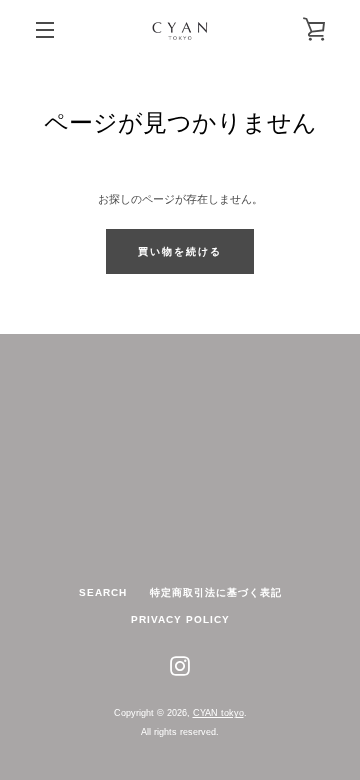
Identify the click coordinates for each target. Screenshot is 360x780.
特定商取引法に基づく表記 (216, 592)
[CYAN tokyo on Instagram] (180, 665)
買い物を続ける (180, 251)
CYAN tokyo (218, 713)
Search (103, 592)
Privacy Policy (180, 619)
